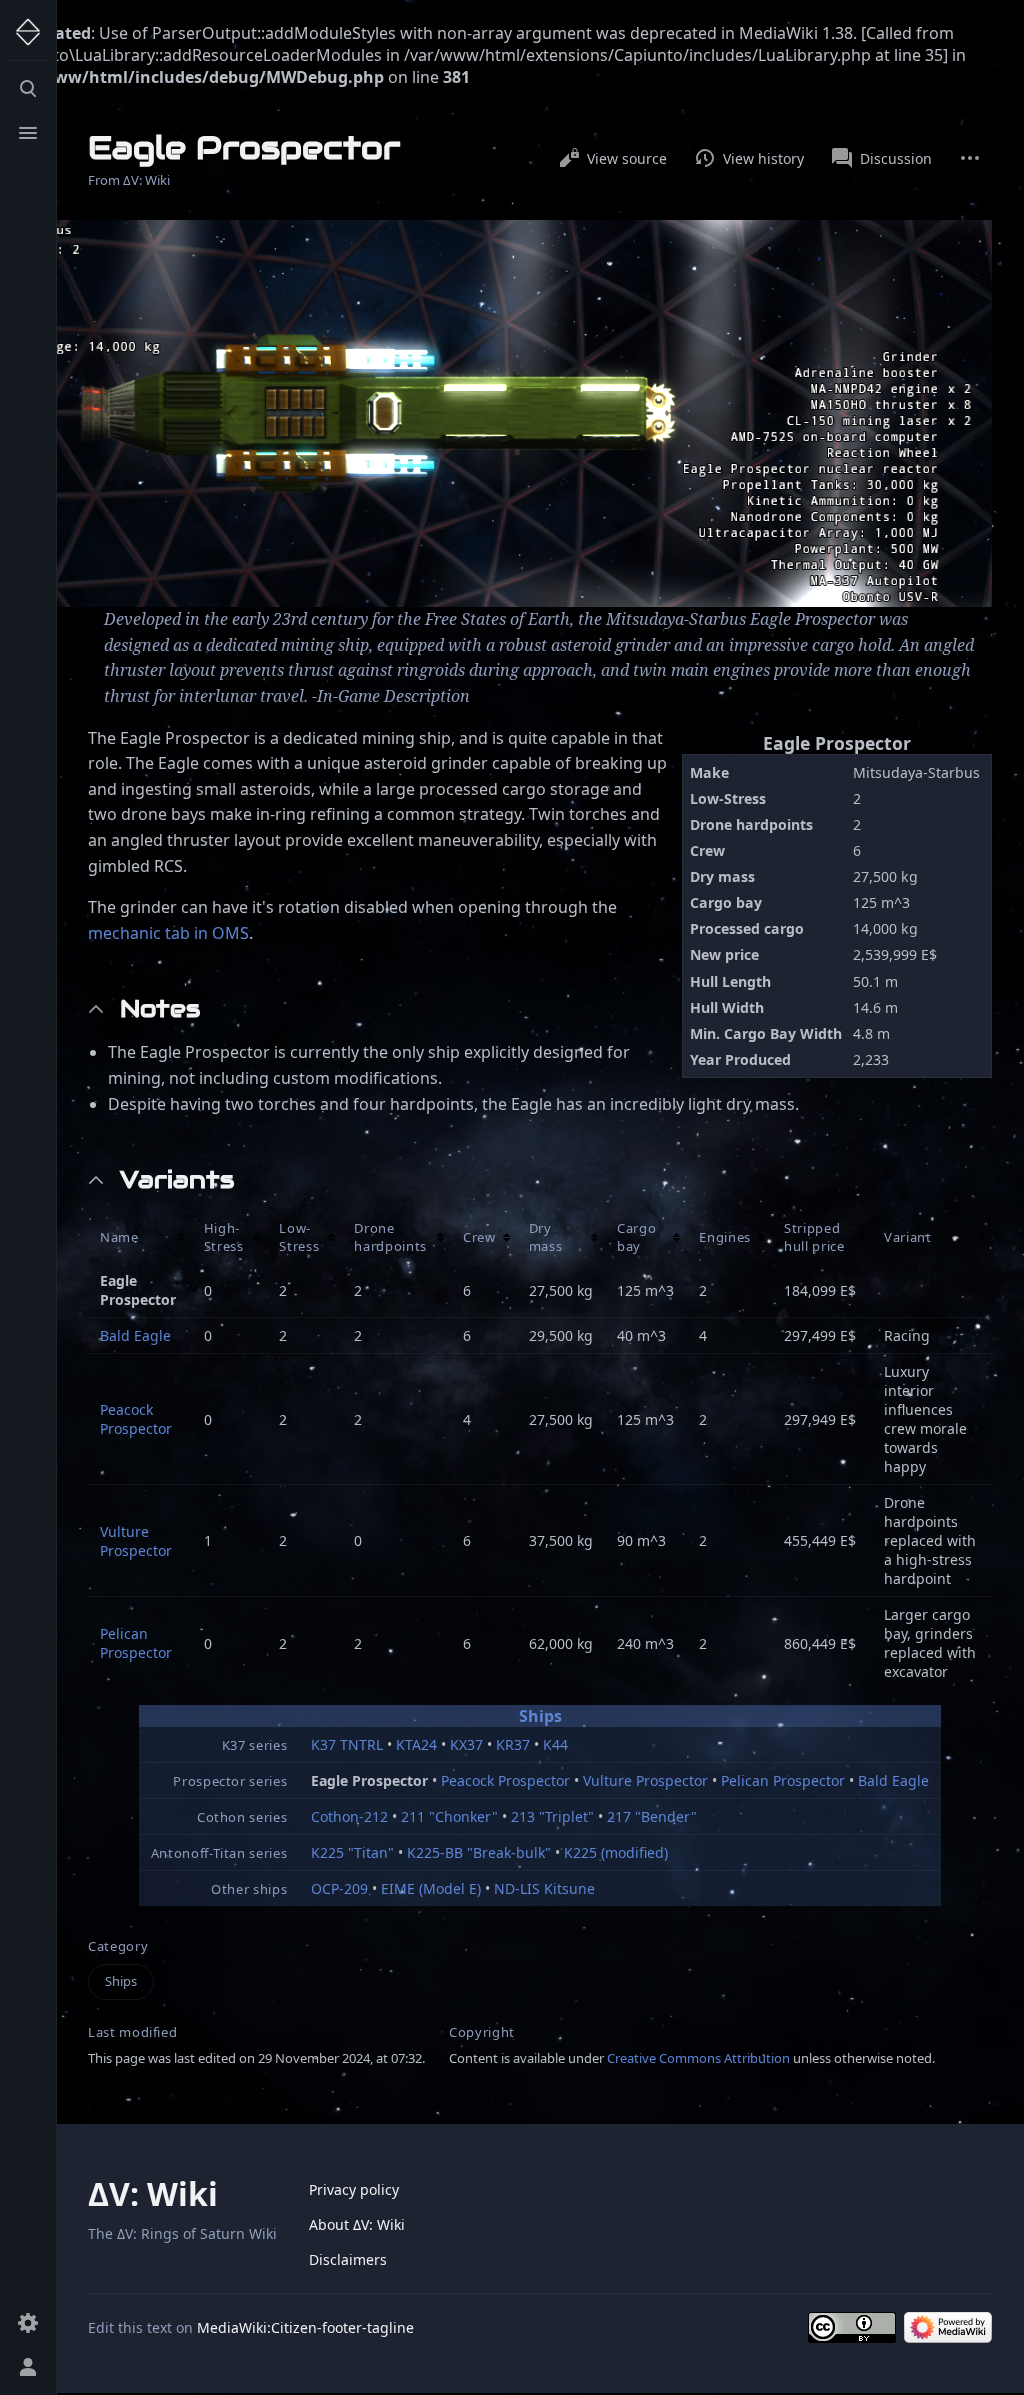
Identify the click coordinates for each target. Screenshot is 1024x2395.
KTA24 (416, 1744)
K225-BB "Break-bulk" (479, 1852)
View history (763, 158)
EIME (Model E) (431, 1888)
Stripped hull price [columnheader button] (814, 1237)
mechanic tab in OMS (168, 933)
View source (627, 158)
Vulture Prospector (136, 1541)
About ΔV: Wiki (357, 2224)
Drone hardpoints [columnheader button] (390, 1237)
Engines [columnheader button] (725, 1237)
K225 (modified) (616, 1852)
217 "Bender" (652, 1816)
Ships (540, 1716)
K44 (555, 1744)
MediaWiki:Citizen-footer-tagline (305, 2327)
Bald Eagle (135, 1335)
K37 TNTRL (347, 1744)
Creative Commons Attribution (698, 2058)
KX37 (466, 1744)
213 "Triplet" (552, 1816)
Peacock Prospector (136, 1419)
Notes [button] (160, 1009)
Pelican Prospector (136, 1643)
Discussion (896, 158)
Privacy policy (354, 2189)
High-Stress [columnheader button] (224, 1237)
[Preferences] (28, 2323)
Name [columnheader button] (119, 1237)
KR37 (513, 1744)
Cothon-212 (349, 1816)
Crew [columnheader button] (479, 1237)
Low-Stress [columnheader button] (299, 1237)
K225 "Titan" (352, 1852)
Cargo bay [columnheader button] (636, 1237)
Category (118, 1946)
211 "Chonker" (449, 1816)
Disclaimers (348, 2259)
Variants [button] (177, 1180)
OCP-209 (339, 1888)
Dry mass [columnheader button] (546, 1237)
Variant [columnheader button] (908, 1237)
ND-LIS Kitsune (544, 1888)
